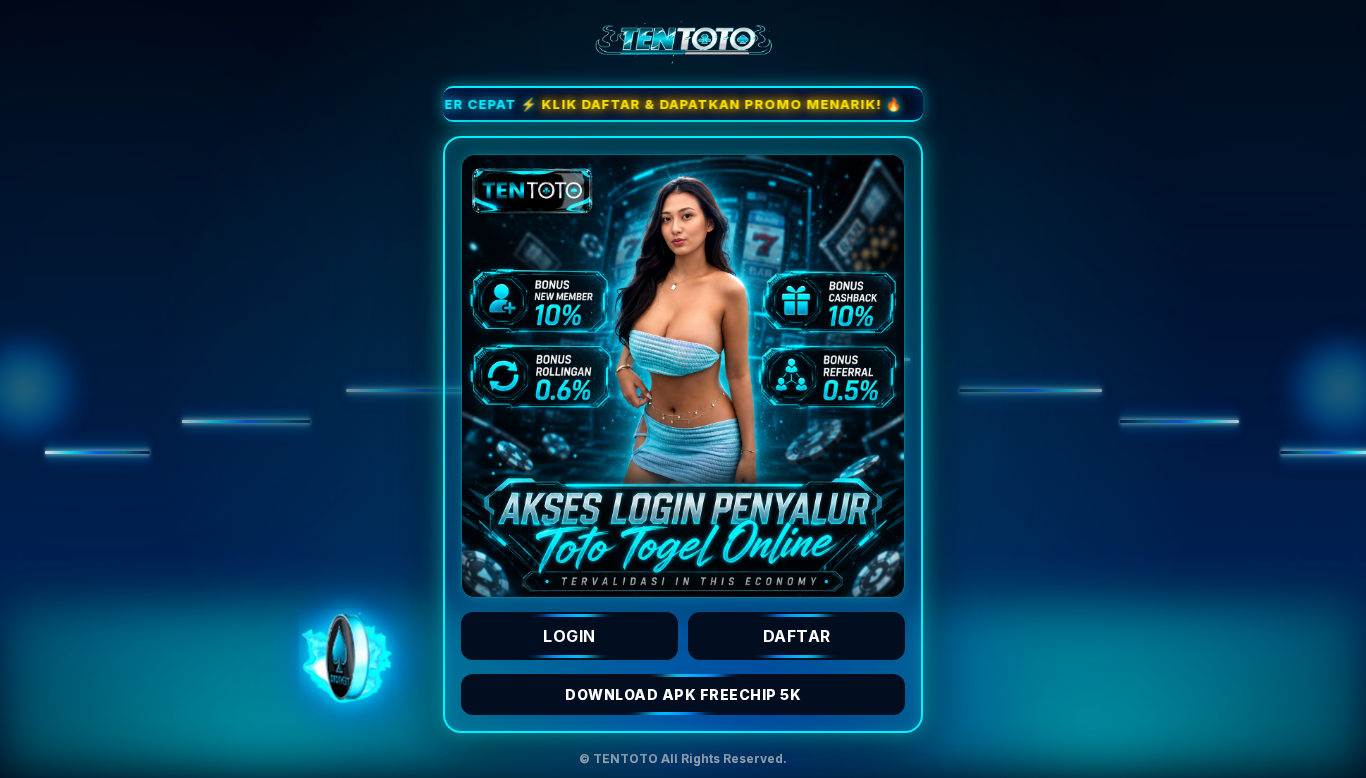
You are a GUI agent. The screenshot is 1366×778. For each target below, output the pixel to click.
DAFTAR (797, 636)
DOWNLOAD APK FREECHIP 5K (683, 694)
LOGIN (569, 636)
